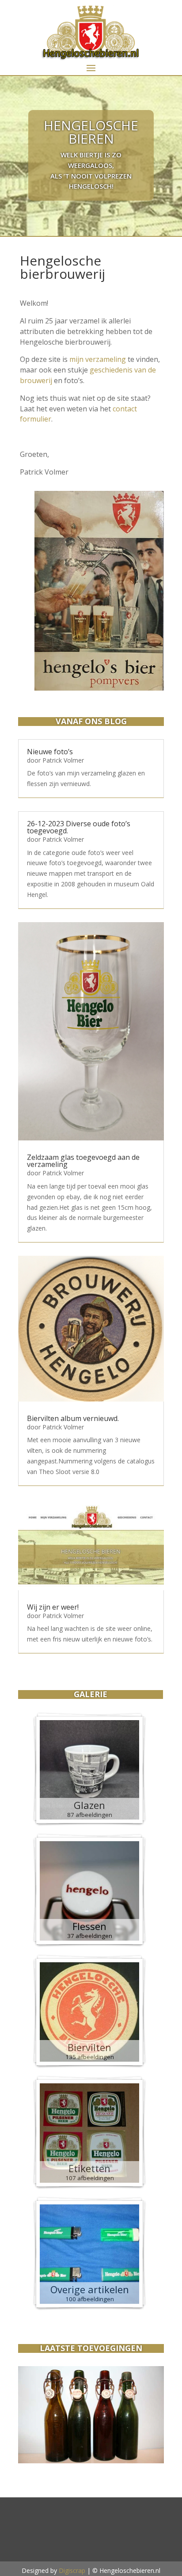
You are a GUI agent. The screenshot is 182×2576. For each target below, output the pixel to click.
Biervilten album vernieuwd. (73, 1418)
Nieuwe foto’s (50, 752)
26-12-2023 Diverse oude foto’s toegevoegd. (79, 827)
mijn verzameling (98, 359)
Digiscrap (72, 2570)
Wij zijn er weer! (53, 1607)
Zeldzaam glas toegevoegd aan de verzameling (83, 1161)
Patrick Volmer (63, 760)
